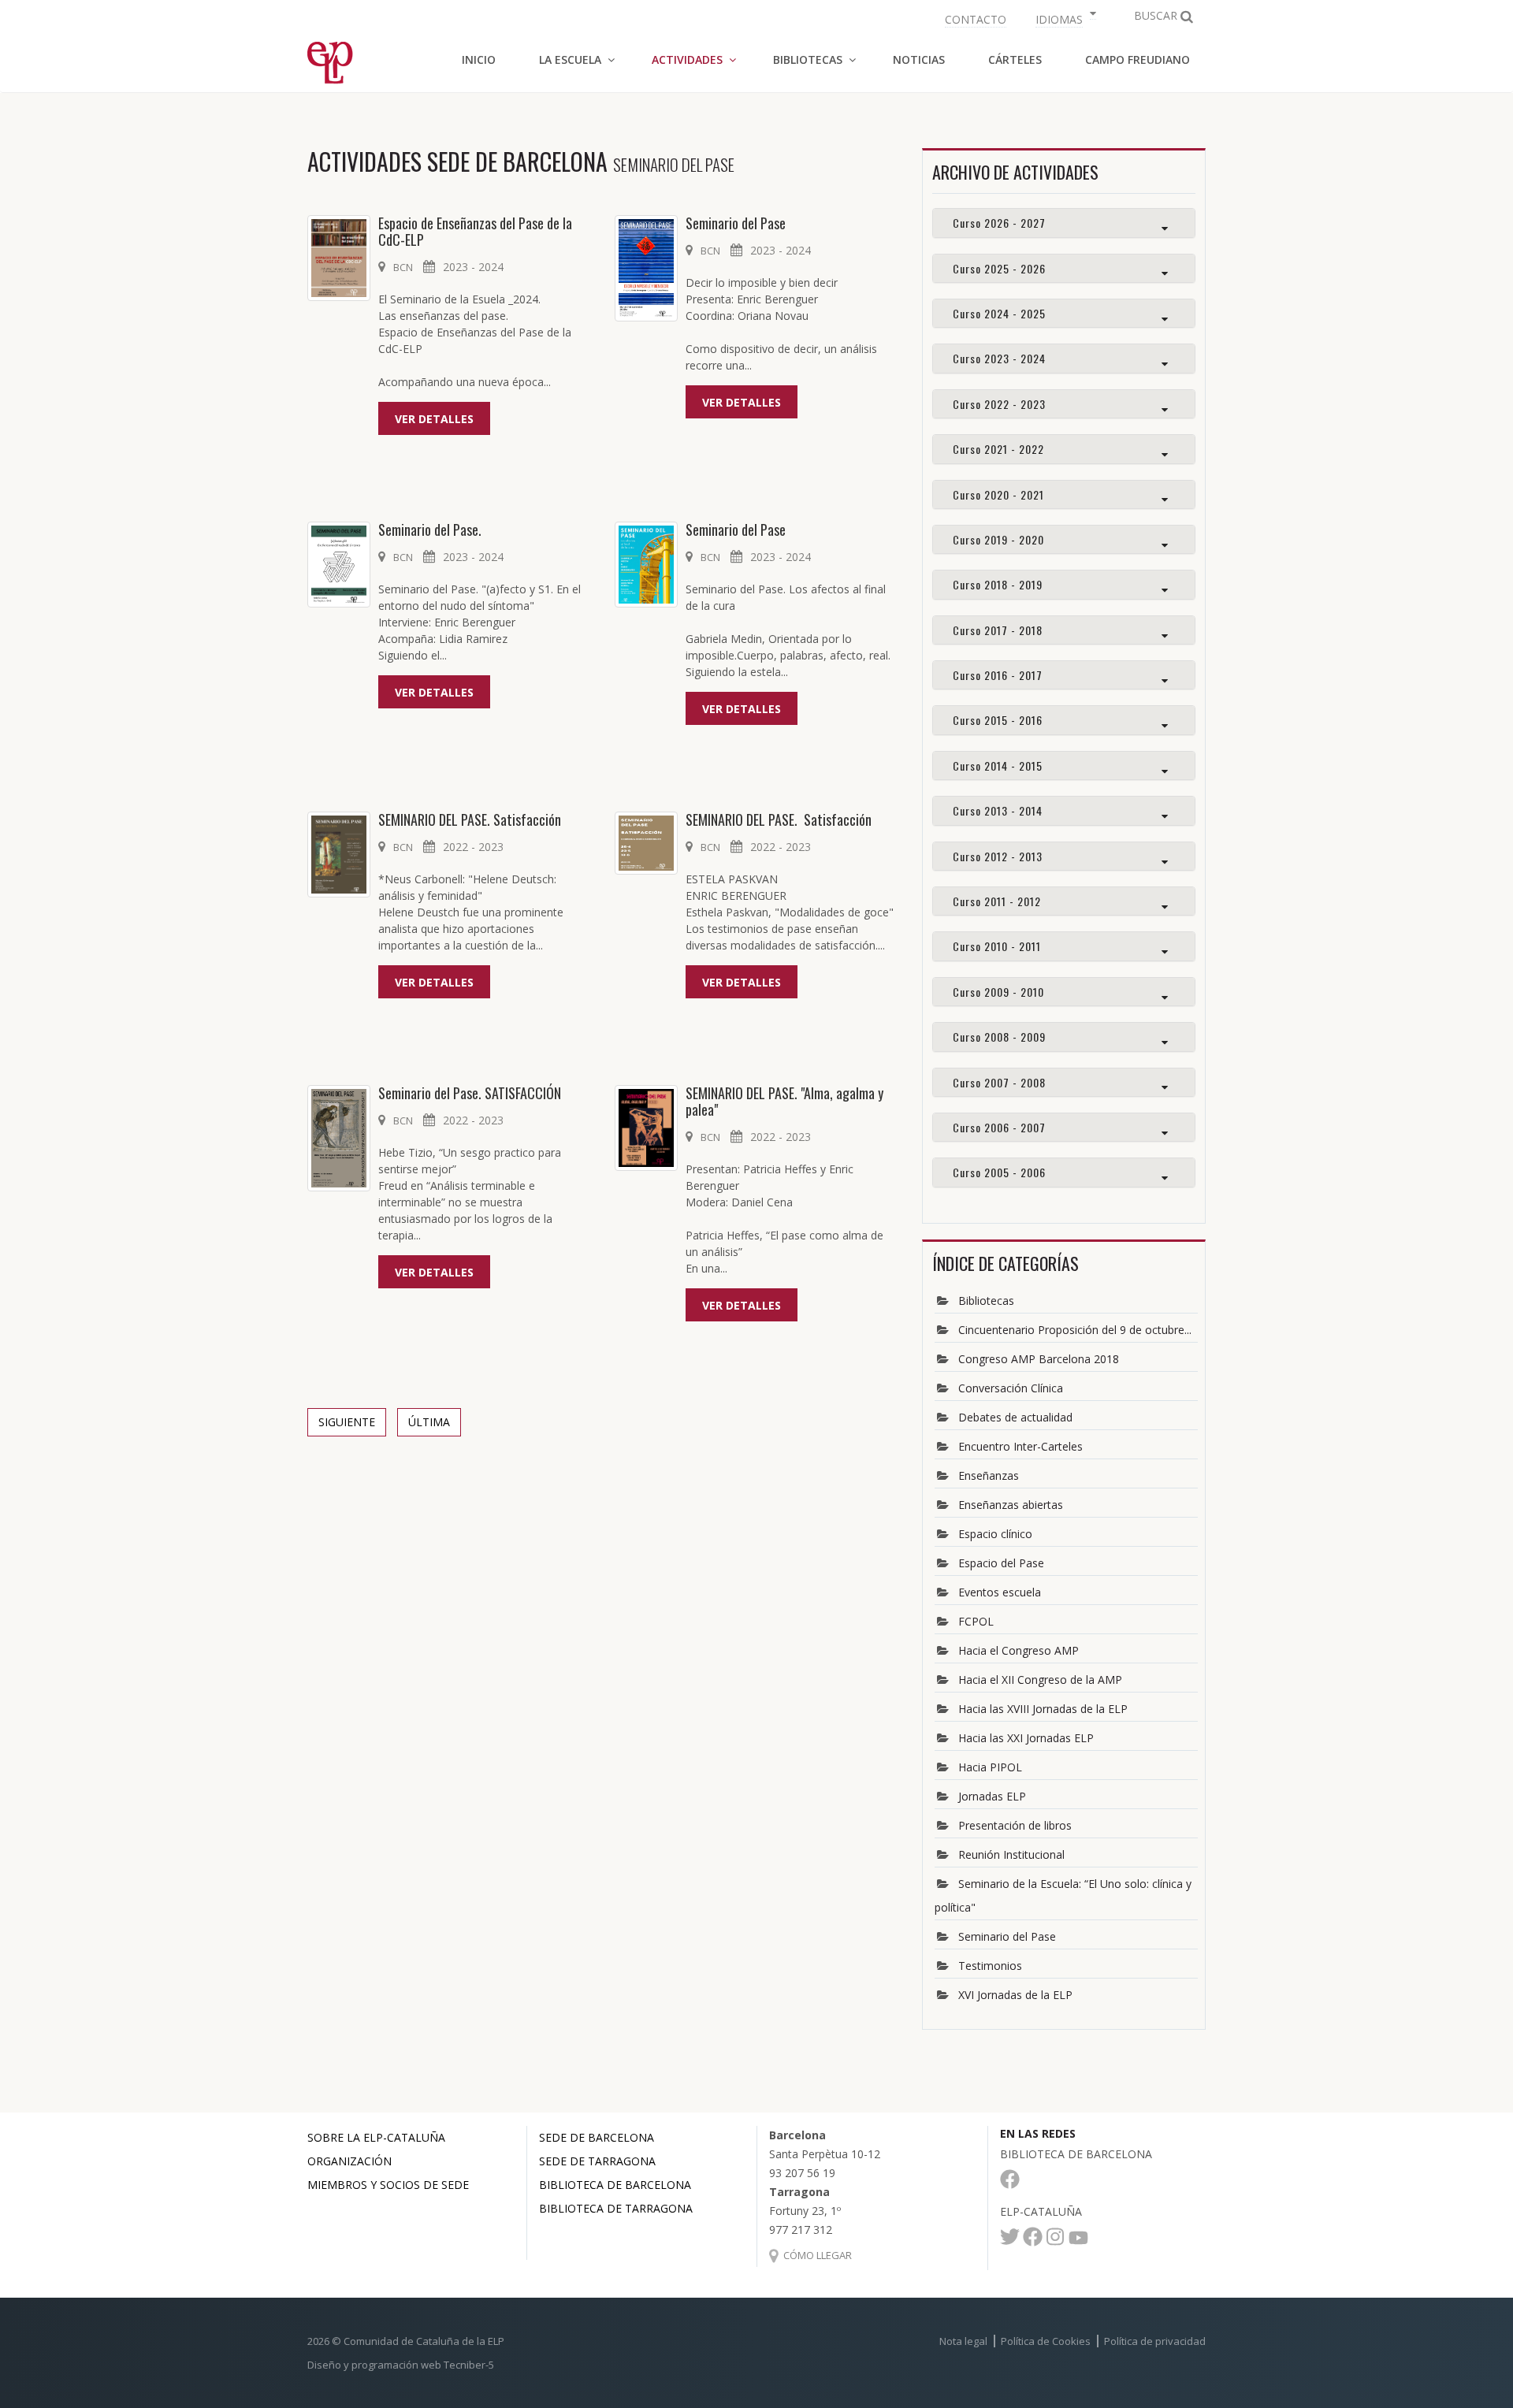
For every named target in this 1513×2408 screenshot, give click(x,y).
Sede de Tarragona (597, 2161)
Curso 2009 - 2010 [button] (998, 992)
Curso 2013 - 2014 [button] (998, 810)
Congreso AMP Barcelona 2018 (1039, 1359)
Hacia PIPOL (990, 1767)
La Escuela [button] (570, 59)
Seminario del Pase (736, 223)
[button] (1064, 18)
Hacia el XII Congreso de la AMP (1040, 1680)
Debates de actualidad (1015, 1417)
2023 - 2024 (473, 267)
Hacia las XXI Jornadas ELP (1026, 1738)
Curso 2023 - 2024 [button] (999, 358)
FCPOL (976, 1621)
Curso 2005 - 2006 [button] (999, 1172)
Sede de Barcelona (597, 2137)
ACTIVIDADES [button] (687, 59)
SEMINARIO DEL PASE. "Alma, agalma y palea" (784, 1102)
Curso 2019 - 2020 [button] (998, 539)
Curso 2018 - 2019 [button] (998, 584)
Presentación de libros (1015, 1825)
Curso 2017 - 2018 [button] (998, 630)
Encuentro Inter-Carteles (1020, 1446)
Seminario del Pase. (431, 530)
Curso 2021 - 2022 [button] (998, 449)
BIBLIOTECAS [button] (808, 59)
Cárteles (1015, 59)
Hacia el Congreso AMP (1019, 1650)
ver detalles (434, 419)
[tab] (1064, 223)
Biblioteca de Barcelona (615, 2185)
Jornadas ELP (992, 1796)
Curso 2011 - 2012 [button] (997, 901)
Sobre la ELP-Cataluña (376, 2137)
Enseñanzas (989, 1475)
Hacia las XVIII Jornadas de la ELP (1043, 1709)
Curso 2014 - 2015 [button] (998, 766)
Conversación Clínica (1011, 1388)
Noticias (919, 59)
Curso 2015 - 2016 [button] (998, 720)
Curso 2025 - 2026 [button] (999, 268)
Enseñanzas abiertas (1011, 1505)
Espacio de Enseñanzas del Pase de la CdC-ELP (475, 232)
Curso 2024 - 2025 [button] (999, 313)
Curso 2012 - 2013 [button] (998, 856)
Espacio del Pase (1001, 1563)
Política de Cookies (1046, 2341)
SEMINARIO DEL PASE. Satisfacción (470, 820)
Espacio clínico (995, 1534)
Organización (349, 2161)
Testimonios (990, 1966)
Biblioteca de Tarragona (616, 2208)
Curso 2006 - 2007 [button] (999, 1127)
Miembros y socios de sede (388, 2185)
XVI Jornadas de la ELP (1015, 1995)
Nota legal (963, 2341)
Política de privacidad (1155, 2341)
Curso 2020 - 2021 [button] (998, 494)
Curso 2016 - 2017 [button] (998, 675)
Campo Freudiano (1138, 59)
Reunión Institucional (1011, 1854)
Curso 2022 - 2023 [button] (999, 404)
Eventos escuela (1000, 1592)
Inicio (479, 59)
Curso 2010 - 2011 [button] (997, 946)
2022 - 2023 (473, 847)
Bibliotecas (986, 1301)
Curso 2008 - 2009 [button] (999, 1037)
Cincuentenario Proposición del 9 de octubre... (1075, 1330)
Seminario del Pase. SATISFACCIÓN (470, 1093)
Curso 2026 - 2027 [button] (999, 223)
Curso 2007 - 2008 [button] (999, 1082)
